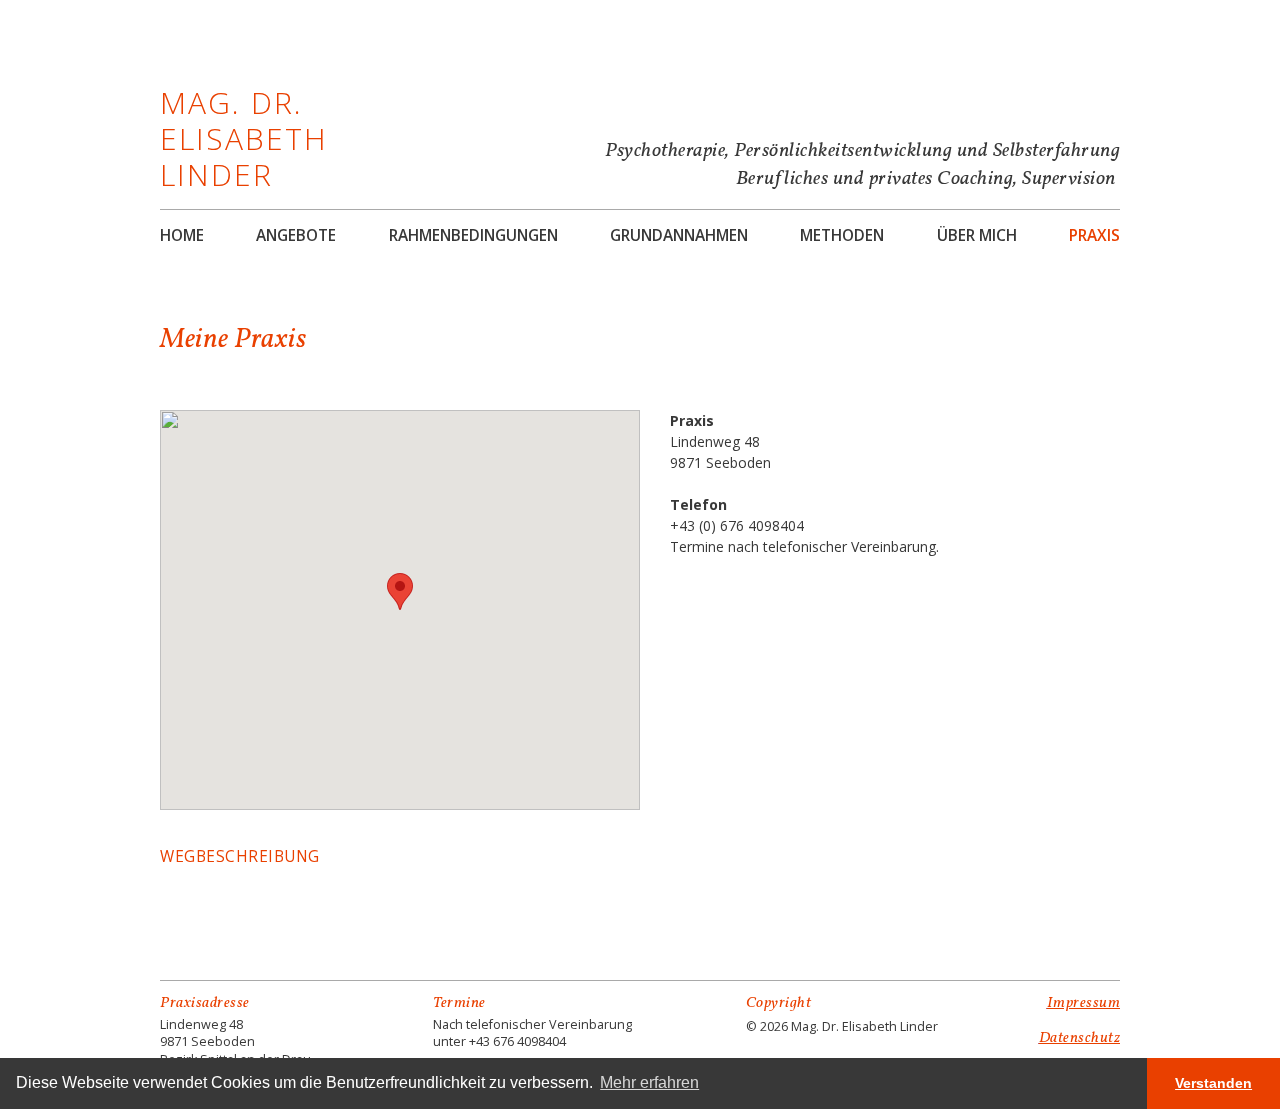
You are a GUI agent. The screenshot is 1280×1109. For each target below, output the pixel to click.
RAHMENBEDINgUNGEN (473, 236)
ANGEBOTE (296, 236)
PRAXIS (1094, 236)
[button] (400, 591)
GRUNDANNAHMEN (679, 236)
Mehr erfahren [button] (649, 1082)
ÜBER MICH (977, 236)
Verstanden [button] (1213, 1083)
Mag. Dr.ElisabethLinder (244, 138)
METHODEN (842, 236)
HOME (182, 236)
